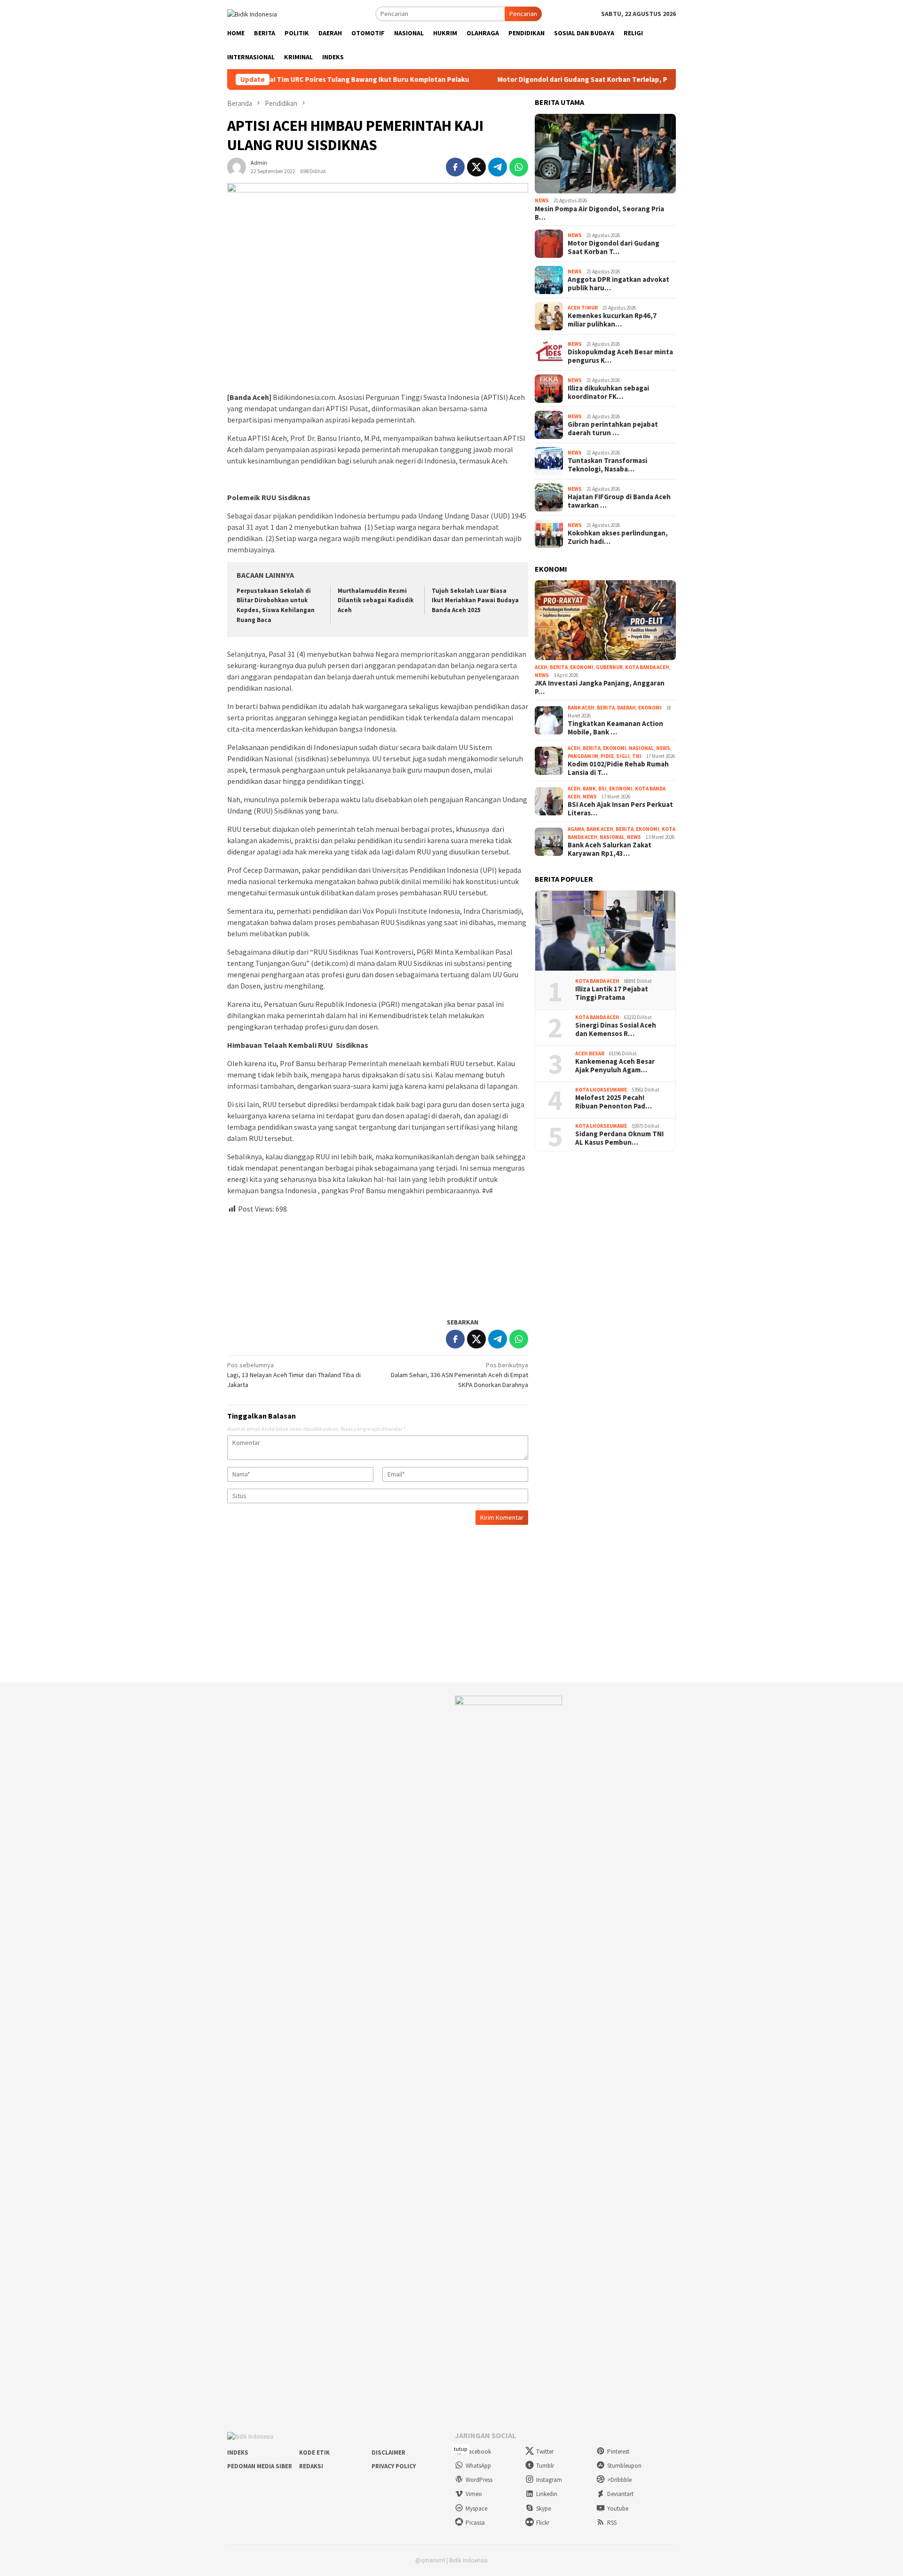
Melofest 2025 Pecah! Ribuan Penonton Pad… (614, 1102)
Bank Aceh (581, 708)
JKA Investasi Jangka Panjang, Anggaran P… (600, 687)
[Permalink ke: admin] (237, 166)
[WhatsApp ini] (519, 167)
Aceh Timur (583, 308)
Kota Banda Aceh (647, 667)
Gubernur (609, 667)
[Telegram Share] (498, 167)
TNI (637, 756)
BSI (602, 789)
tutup (460, 2449)
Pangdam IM (583, 756)
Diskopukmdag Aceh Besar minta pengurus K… (620, 356)
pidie (607, 756)
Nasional (641, 748)
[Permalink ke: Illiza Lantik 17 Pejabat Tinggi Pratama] (605, 931)
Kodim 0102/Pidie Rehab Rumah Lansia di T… (618, 768)
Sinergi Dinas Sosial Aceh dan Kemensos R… (616, 1029)
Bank (589, 789)
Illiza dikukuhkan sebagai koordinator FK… (608, 392)
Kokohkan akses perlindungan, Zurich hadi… (618, 537)
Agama (576, 829)
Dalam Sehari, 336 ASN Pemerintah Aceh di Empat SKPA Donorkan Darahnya (459, 1375)
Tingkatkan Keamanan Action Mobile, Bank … (615, 728)
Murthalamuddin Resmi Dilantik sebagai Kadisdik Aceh (376, 601)
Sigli (623, 756)
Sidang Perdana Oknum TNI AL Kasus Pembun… (619, 1138)
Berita (559, 667)
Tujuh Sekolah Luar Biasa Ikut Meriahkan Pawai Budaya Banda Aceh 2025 (475, 601)
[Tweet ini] (476, 167)
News (542, 200)
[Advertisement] (378, 1262)
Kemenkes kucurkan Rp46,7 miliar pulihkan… (612, 320)
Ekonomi (582, 667)
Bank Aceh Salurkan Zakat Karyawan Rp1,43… (610, 849)
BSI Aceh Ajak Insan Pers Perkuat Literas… (620, 809)
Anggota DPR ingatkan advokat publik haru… (618, 284)
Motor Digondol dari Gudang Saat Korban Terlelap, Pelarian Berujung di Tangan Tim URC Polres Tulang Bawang (595, 80)
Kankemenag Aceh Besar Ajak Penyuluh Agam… (615, 1066)
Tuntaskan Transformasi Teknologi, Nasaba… (607, 465)
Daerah (626, 708)
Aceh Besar (590, 1053)
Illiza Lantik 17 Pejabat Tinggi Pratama (612, 993)
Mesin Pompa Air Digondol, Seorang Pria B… (599, 213)
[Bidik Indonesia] (252, 13)
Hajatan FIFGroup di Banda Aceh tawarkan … (619, 501)
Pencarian (523, 14)
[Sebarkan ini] (455, 167)
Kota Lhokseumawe (601, 1090)
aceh (541, 667)
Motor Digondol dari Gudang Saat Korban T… (614, 247)
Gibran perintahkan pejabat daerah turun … (613, 429)
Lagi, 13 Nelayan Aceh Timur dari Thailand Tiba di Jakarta (294, 1375)
